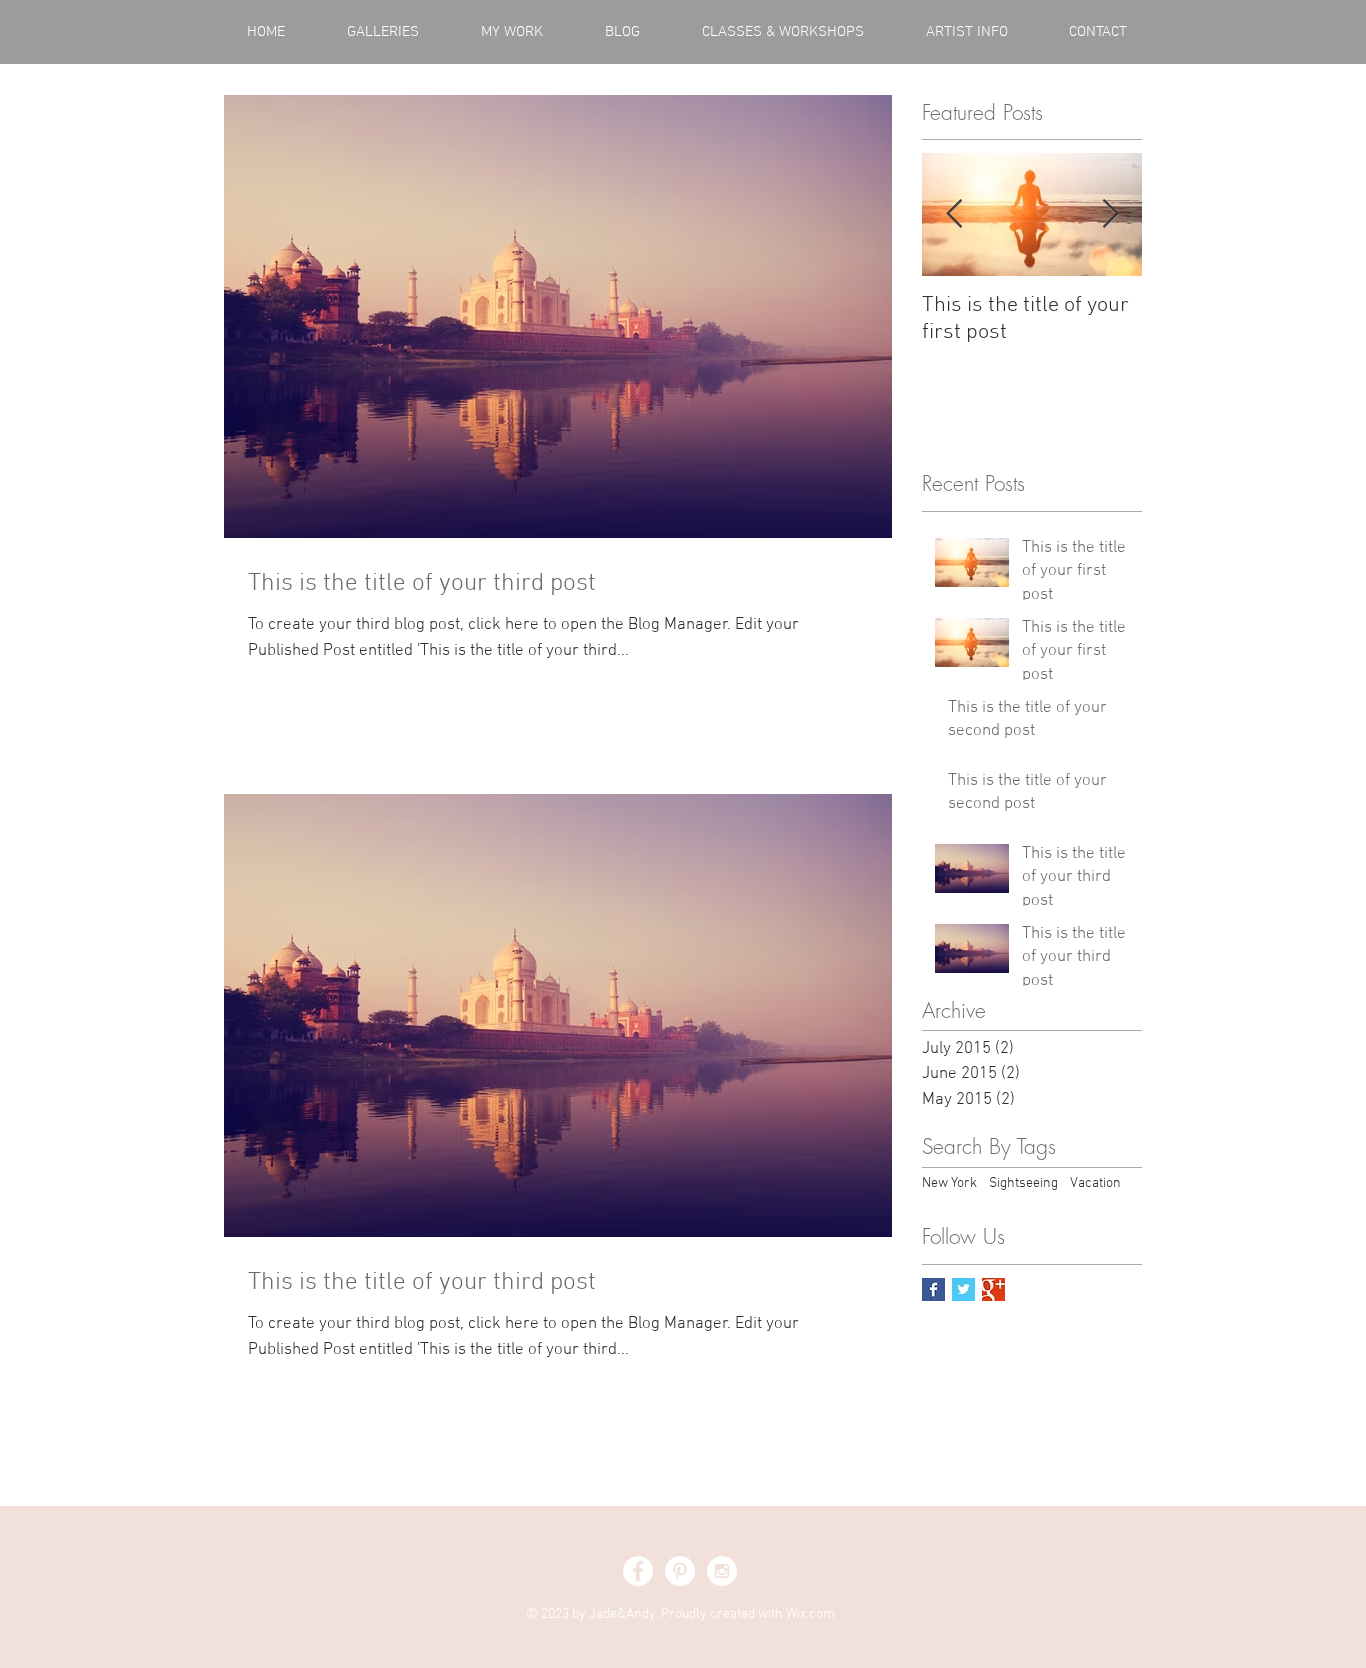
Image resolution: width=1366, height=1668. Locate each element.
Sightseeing (1023, 1183)
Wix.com (810, 1614)
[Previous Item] (954, 215)
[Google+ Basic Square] (993, 1289)
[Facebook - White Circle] (638, 1571)
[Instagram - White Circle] (722, 1571)
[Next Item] (1110, 215)
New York (949, 1183)
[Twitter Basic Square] (963, 1289)
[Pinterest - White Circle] (680, 1571)
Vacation (1095, 1183)
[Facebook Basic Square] (933, 1289)
